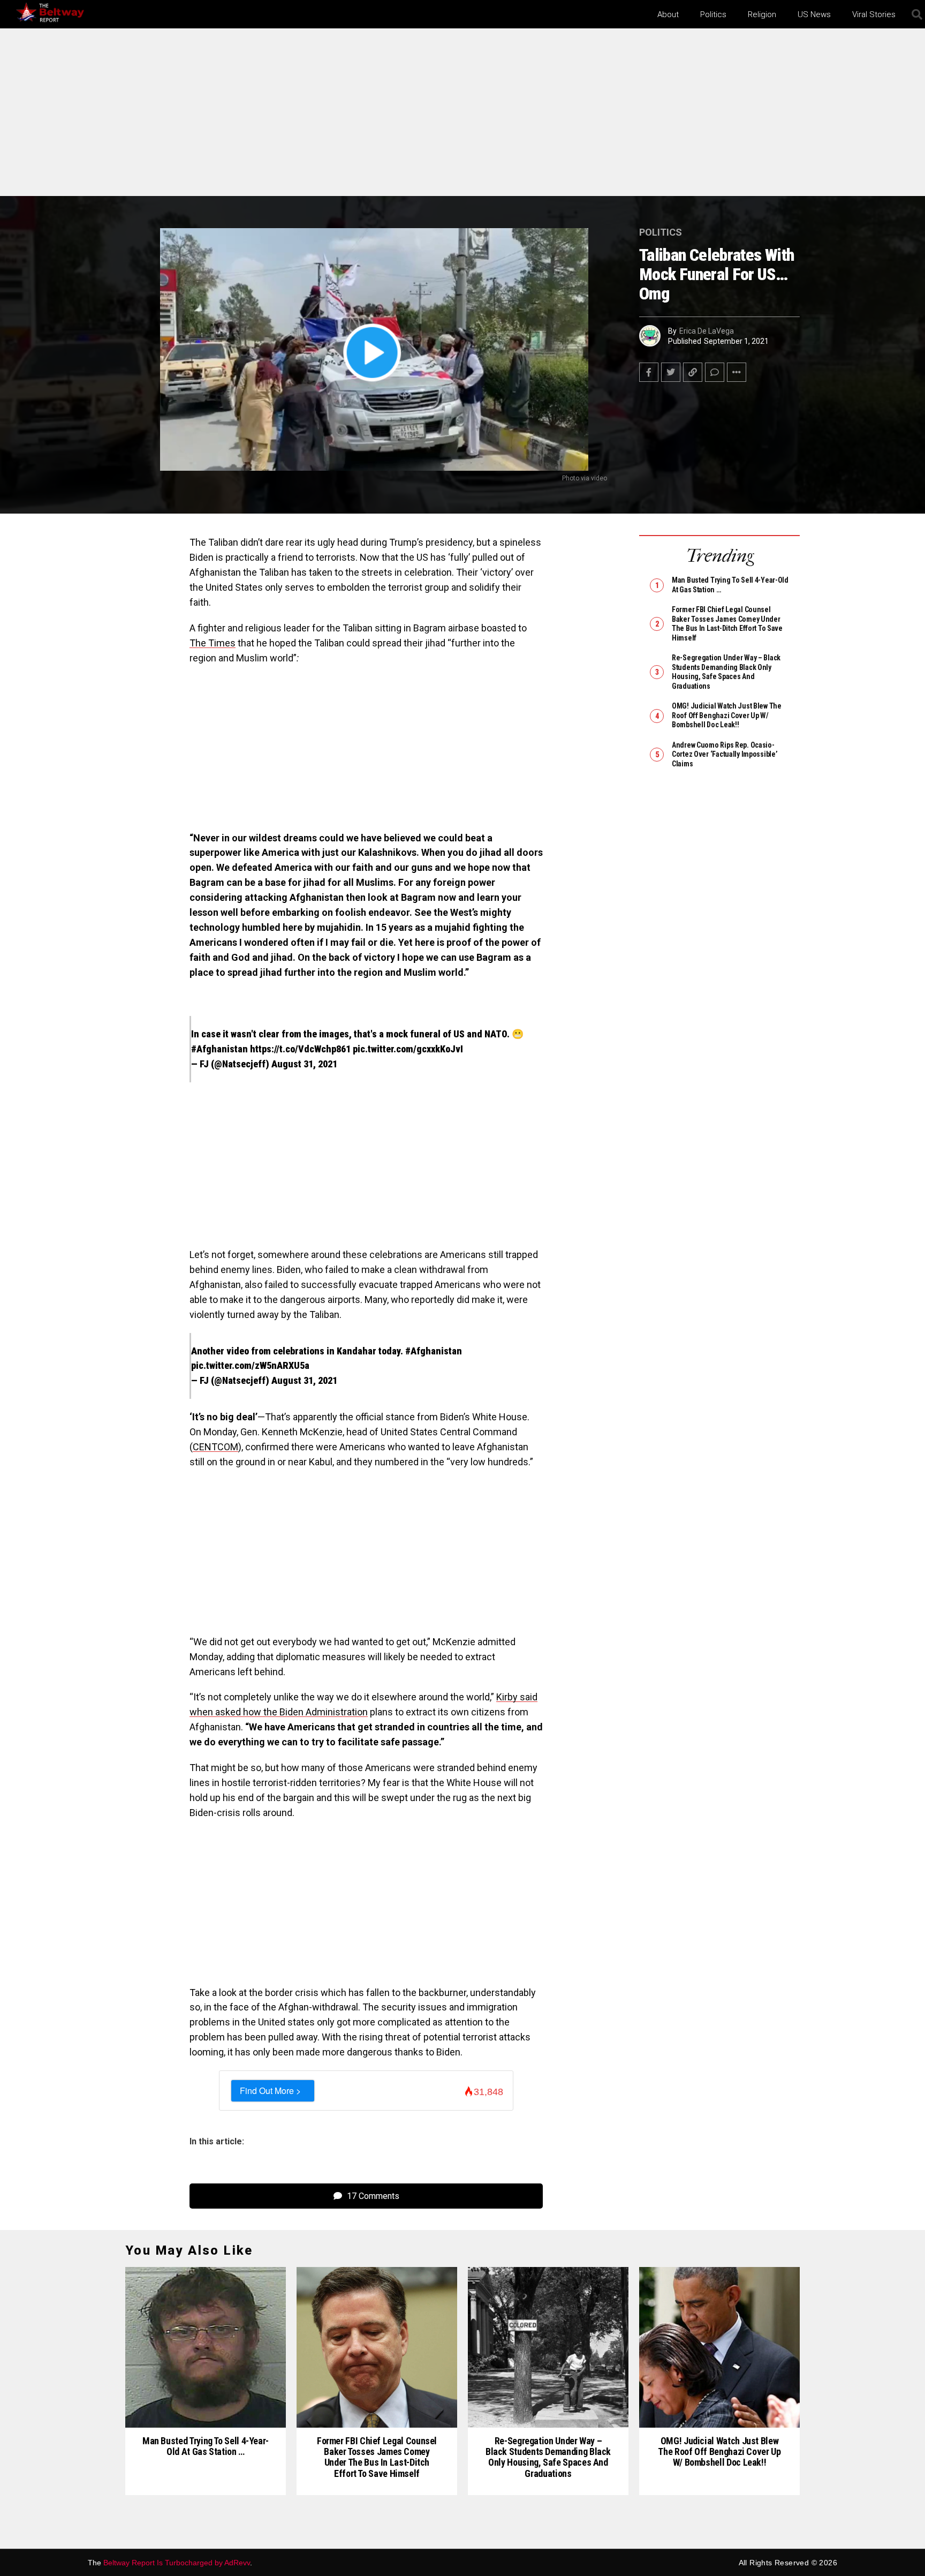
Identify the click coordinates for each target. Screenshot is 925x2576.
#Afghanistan (219, 1049)
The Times (213, 643)
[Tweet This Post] (671, 372)
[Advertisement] (462, 117)
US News (814, 14)
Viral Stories (874, 14)
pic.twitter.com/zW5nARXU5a (250, 1365)
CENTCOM (215, 1447)
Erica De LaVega (707, 331)
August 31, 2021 (304, 1064)
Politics (713, 14)
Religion (762, 14)
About (668, 14)
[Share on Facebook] (649, 372)
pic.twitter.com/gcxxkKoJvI (408, 1049)
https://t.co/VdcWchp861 (300, 1049)
